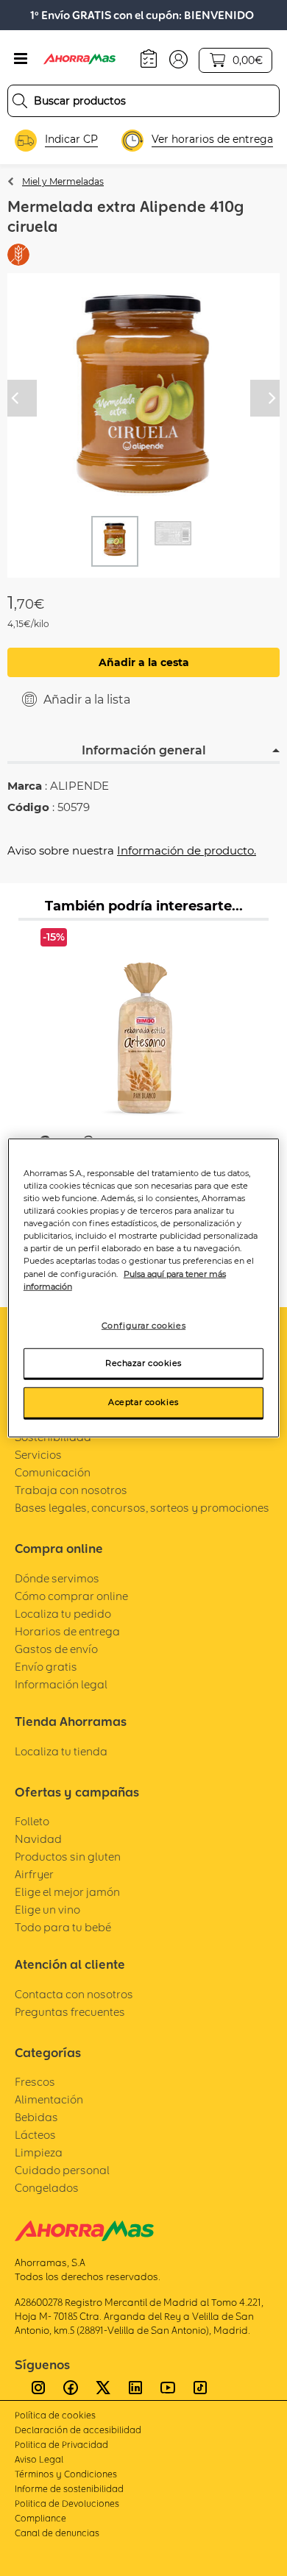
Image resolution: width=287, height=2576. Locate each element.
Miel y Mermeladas (63, 181)
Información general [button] (144, 750)
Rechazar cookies (143, 1362)
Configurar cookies (143, 1325)
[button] (178, 58)
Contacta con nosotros (74, 1994)
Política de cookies (55, 2415)
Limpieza (39, 2152)
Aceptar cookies (143, 1402)
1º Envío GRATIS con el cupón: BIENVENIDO (142, 15)
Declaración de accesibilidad (78, 2430)
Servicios (38, 1455)
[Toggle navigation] (21, 59)
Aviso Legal (39, 2459)
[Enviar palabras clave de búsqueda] (20, 101)
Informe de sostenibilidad (69, 2489)
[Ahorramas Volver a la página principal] (88, 59)
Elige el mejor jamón (67, 1892)
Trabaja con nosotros (71, 1490)
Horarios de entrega (67, 1631)
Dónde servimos (57, 1578)
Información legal (61, 1684)
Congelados (47, 2188)
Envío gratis (46, 1667)
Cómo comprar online (71, 1596)
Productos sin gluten (68, 1857)
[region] (144, 1288)
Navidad (38, 1839)
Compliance (40, 2518)
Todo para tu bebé (63, 1927)
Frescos (35, 2082)
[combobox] (143, 101)
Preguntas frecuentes (70, 2012)
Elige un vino (47, 1910)
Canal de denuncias (57, 2533)
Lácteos (35, 2135)
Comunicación (53, 1472)
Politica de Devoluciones (67, 2504)
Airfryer (34, 1874)
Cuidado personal (62, 2170)
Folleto (32, 1821)
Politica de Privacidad (61, 2445)
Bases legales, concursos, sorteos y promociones (142, 1508)
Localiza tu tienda (61, 1751)
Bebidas (36, 2117)
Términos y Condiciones (66, 2474)
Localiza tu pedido (63, 1614)
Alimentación (49, 2099)
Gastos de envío (56, 1649)
